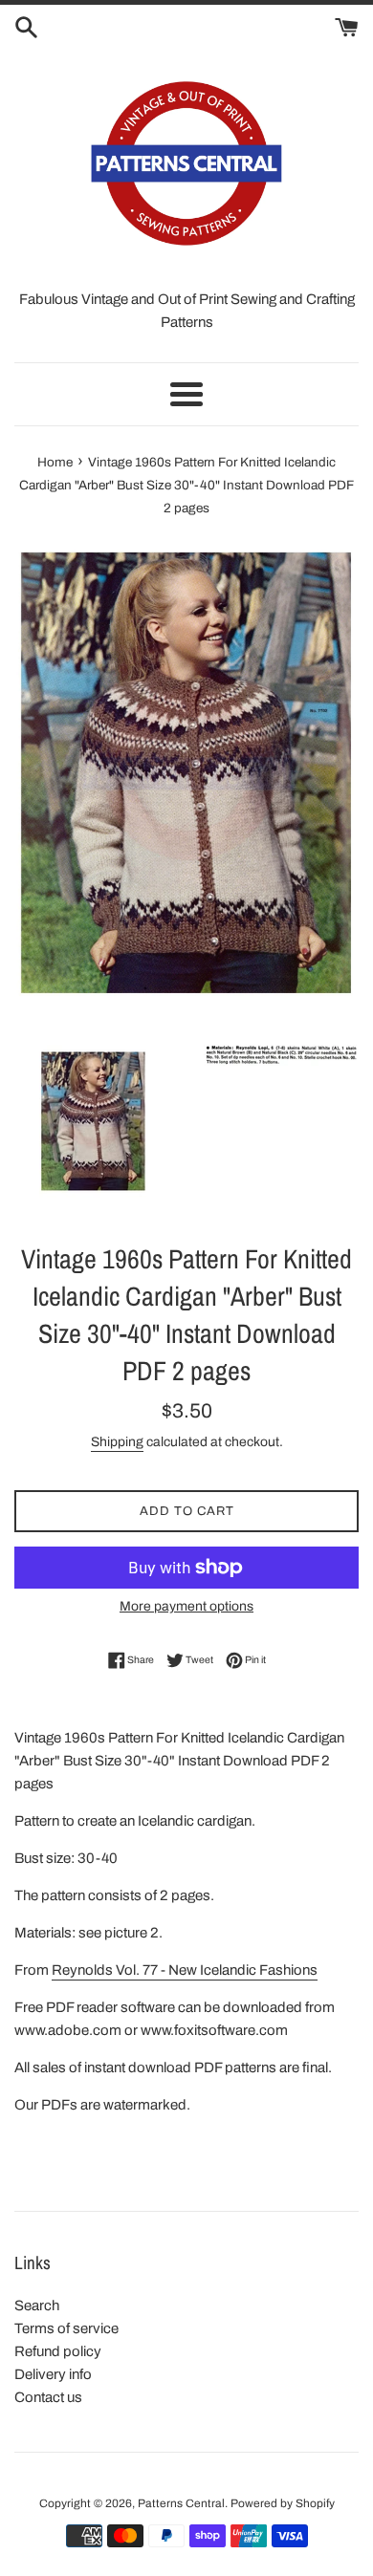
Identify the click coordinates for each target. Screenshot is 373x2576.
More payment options (186, 1606)
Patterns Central (181, 2503)
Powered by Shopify (283, 2503)
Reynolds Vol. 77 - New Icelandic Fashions (185, 1970)
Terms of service (66, 2328)
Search (37, 2305)
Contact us (48, 2397)
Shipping (117, 1442)
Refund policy (58, 2351)
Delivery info (53, 2374)
